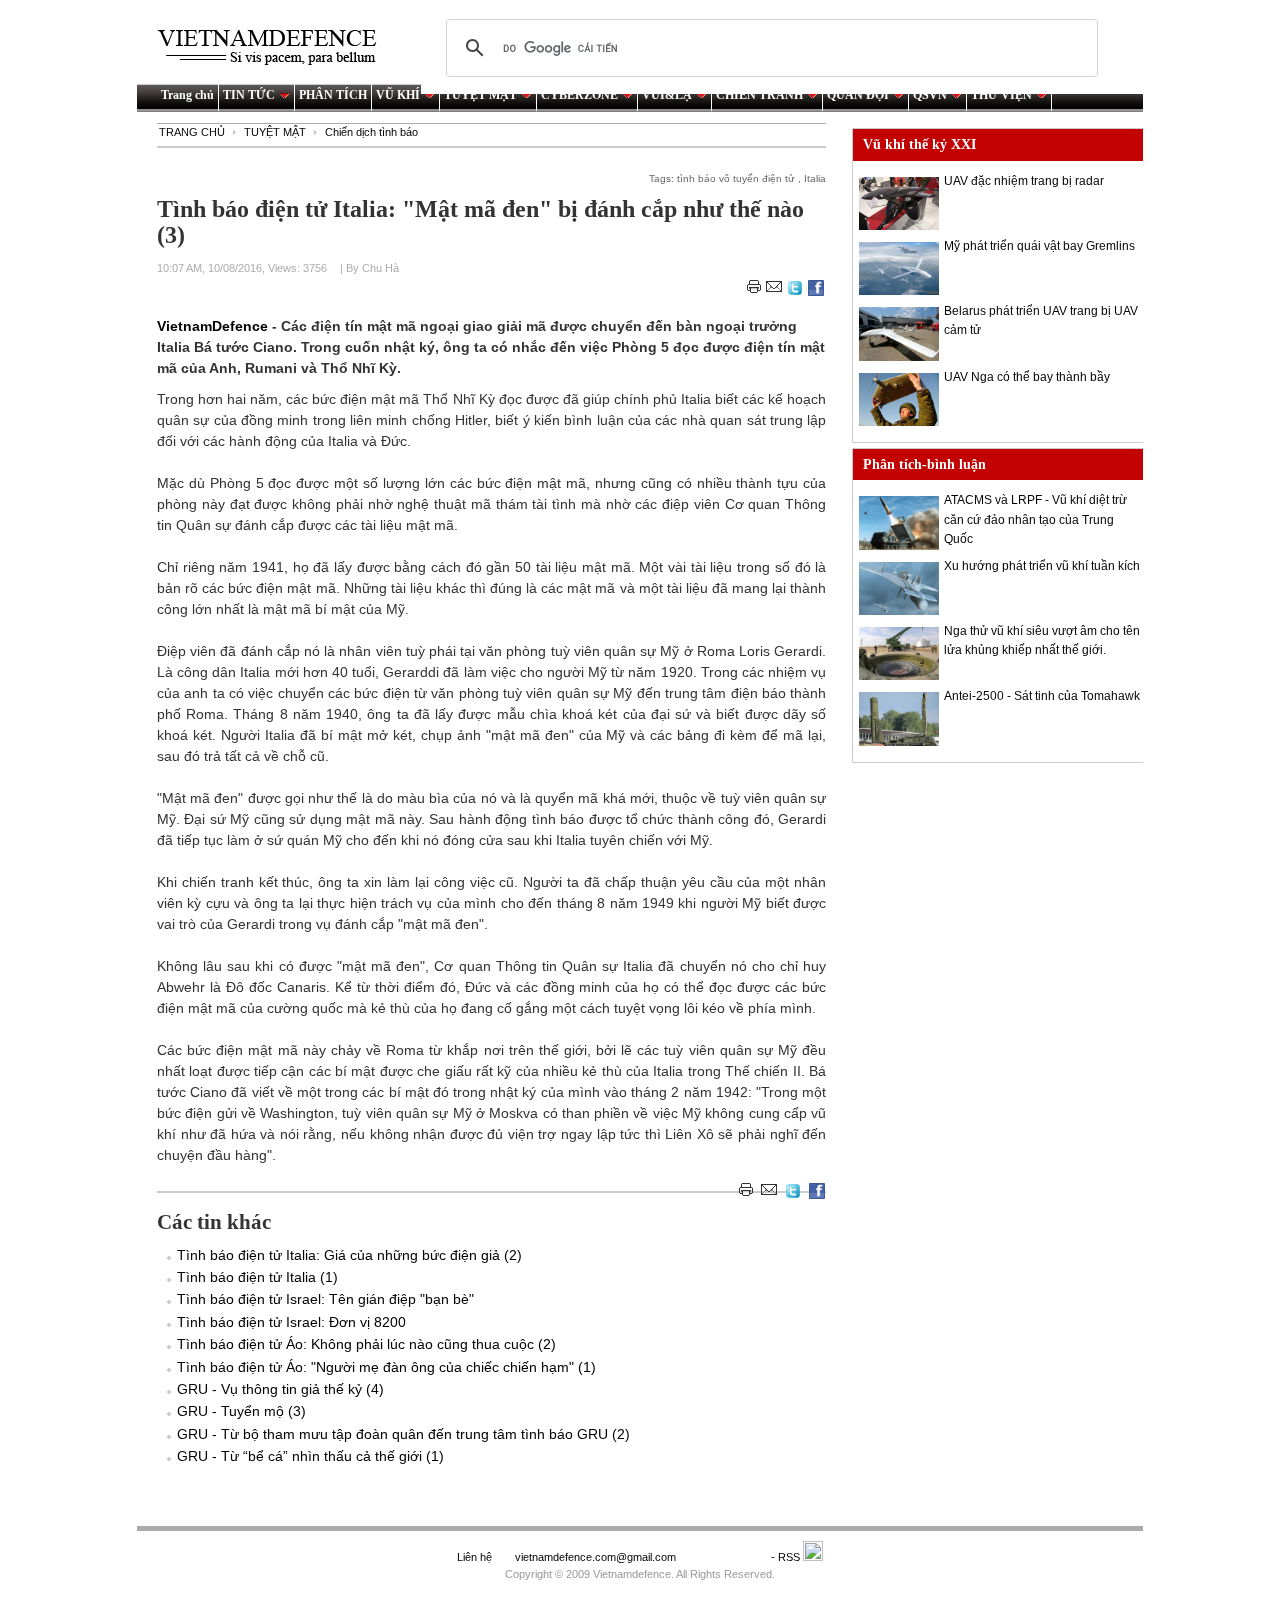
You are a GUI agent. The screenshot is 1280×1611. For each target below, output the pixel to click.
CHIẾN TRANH (759, 95)
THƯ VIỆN (1001, 95)
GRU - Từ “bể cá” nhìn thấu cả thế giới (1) (310, 1456)
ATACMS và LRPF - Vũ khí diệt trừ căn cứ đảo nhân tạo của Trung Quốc (1035, 519)
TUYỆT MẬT (480, 95)
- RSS (787, 1557)
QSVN (930, 95)
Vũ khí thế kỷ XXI (919, 144)
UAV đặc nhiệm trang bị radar (1024, 181)
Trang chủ (187, 95)
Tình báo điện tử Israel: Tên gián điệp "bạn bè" (325, 1299)
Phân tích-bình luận (924, 464)
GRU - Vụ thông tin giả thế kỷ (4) (280, 1389)
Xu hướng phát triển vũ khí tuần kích (1042, 566)
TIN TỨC (249, 95)
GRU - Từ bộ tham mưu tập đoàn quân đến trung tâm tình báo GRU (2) (403, 1434)
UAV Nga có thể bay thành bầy (1027, 377)
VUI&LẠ (667, 95)
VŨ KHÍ (398, 95)
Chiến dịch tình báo (371, 132)
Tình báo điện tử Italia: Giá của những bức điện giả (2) (349, 1255)
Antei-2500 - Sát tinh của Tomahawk (1042, 696)
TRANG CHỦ (192, 132)
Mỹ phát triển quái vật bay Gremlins (1039, 246)
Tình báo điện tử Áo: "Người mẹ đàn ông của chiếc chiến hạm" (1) (386, 1367)
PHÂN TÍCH (333, 95)
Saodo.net (725, 1557)
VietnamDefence (214, 326)
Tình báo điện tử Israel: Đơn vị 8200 (291, 1322)
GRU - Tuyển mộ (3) (241, 1411)
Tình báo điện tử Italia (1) (257, 1277)
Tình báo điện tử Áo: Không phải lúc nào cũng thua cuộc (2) (366, 1344)
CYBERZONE (579, 95)
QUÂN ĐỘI (858, 95)
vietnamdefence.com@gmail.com (597, 1557)
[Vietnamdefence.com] (276, 47)
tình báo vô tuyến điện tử (736, 178)
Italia (815, 178)
